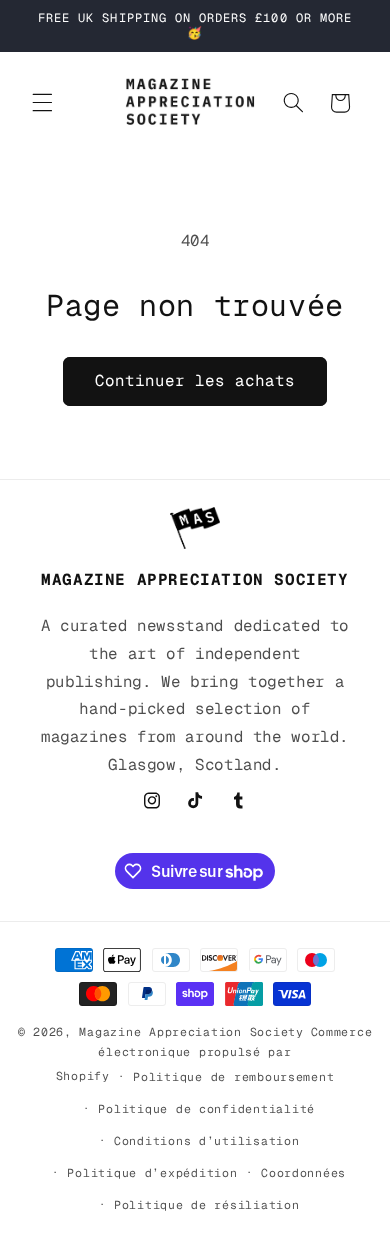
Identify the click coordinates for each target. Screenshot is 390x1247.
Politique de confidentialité (206, 1108)
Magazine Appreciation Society (191, 1031)
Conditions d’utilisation (207, 1140)
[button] (42, 103)
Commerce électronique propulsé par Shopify (214, 1053)
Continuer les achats (195, 380)
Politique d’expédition (152, 1172)
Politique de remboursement (233, 1076)
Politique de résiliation (207, 1204)
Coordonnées (303, 1172)
